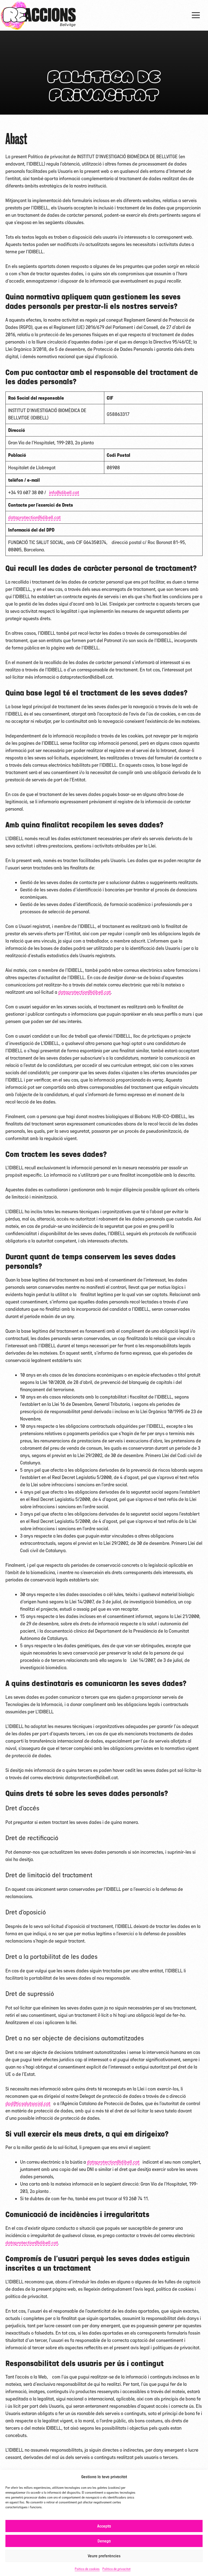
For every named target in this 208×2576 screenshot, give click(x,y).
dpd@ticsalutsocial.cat (28, 2103)
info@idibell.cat (64, 492)
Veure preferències (104, 2556)
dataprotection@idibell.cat (34, 517)
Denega (104, 2541)
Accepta (104, 2526)
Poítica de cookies (87, 2569)
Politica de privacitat (116, 2569)
